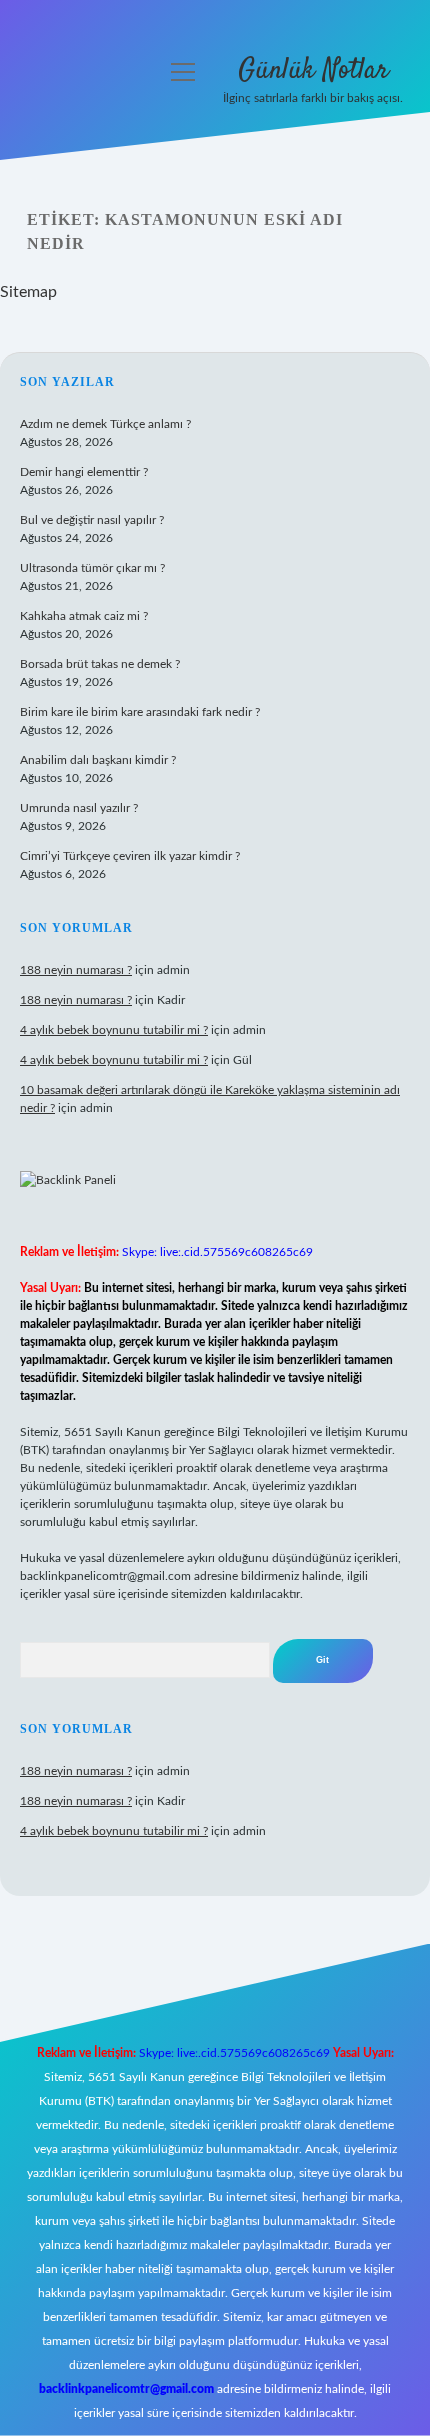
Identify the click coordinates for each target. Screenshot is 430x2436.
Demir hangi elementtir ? (84, 472)
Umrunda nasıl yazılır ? (79, 808)
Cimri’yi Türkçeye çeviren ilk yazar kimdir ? (130, 856)
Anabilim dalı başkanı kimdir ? (98, 760)
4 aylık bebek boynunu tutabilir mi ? (114, 1030)
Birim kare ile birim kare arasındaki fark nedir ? (140, 712)
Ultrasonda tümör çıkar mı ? (92, 568)
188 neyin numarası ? (76, 970)
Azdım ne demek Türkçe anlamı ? (105, 424)
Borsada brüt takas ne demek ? (100, 664)
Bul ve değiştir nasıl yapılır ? (92, 520)
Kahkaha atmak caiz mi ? (84, 616)
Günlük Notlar (313, 71)
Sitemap (28, 292)
